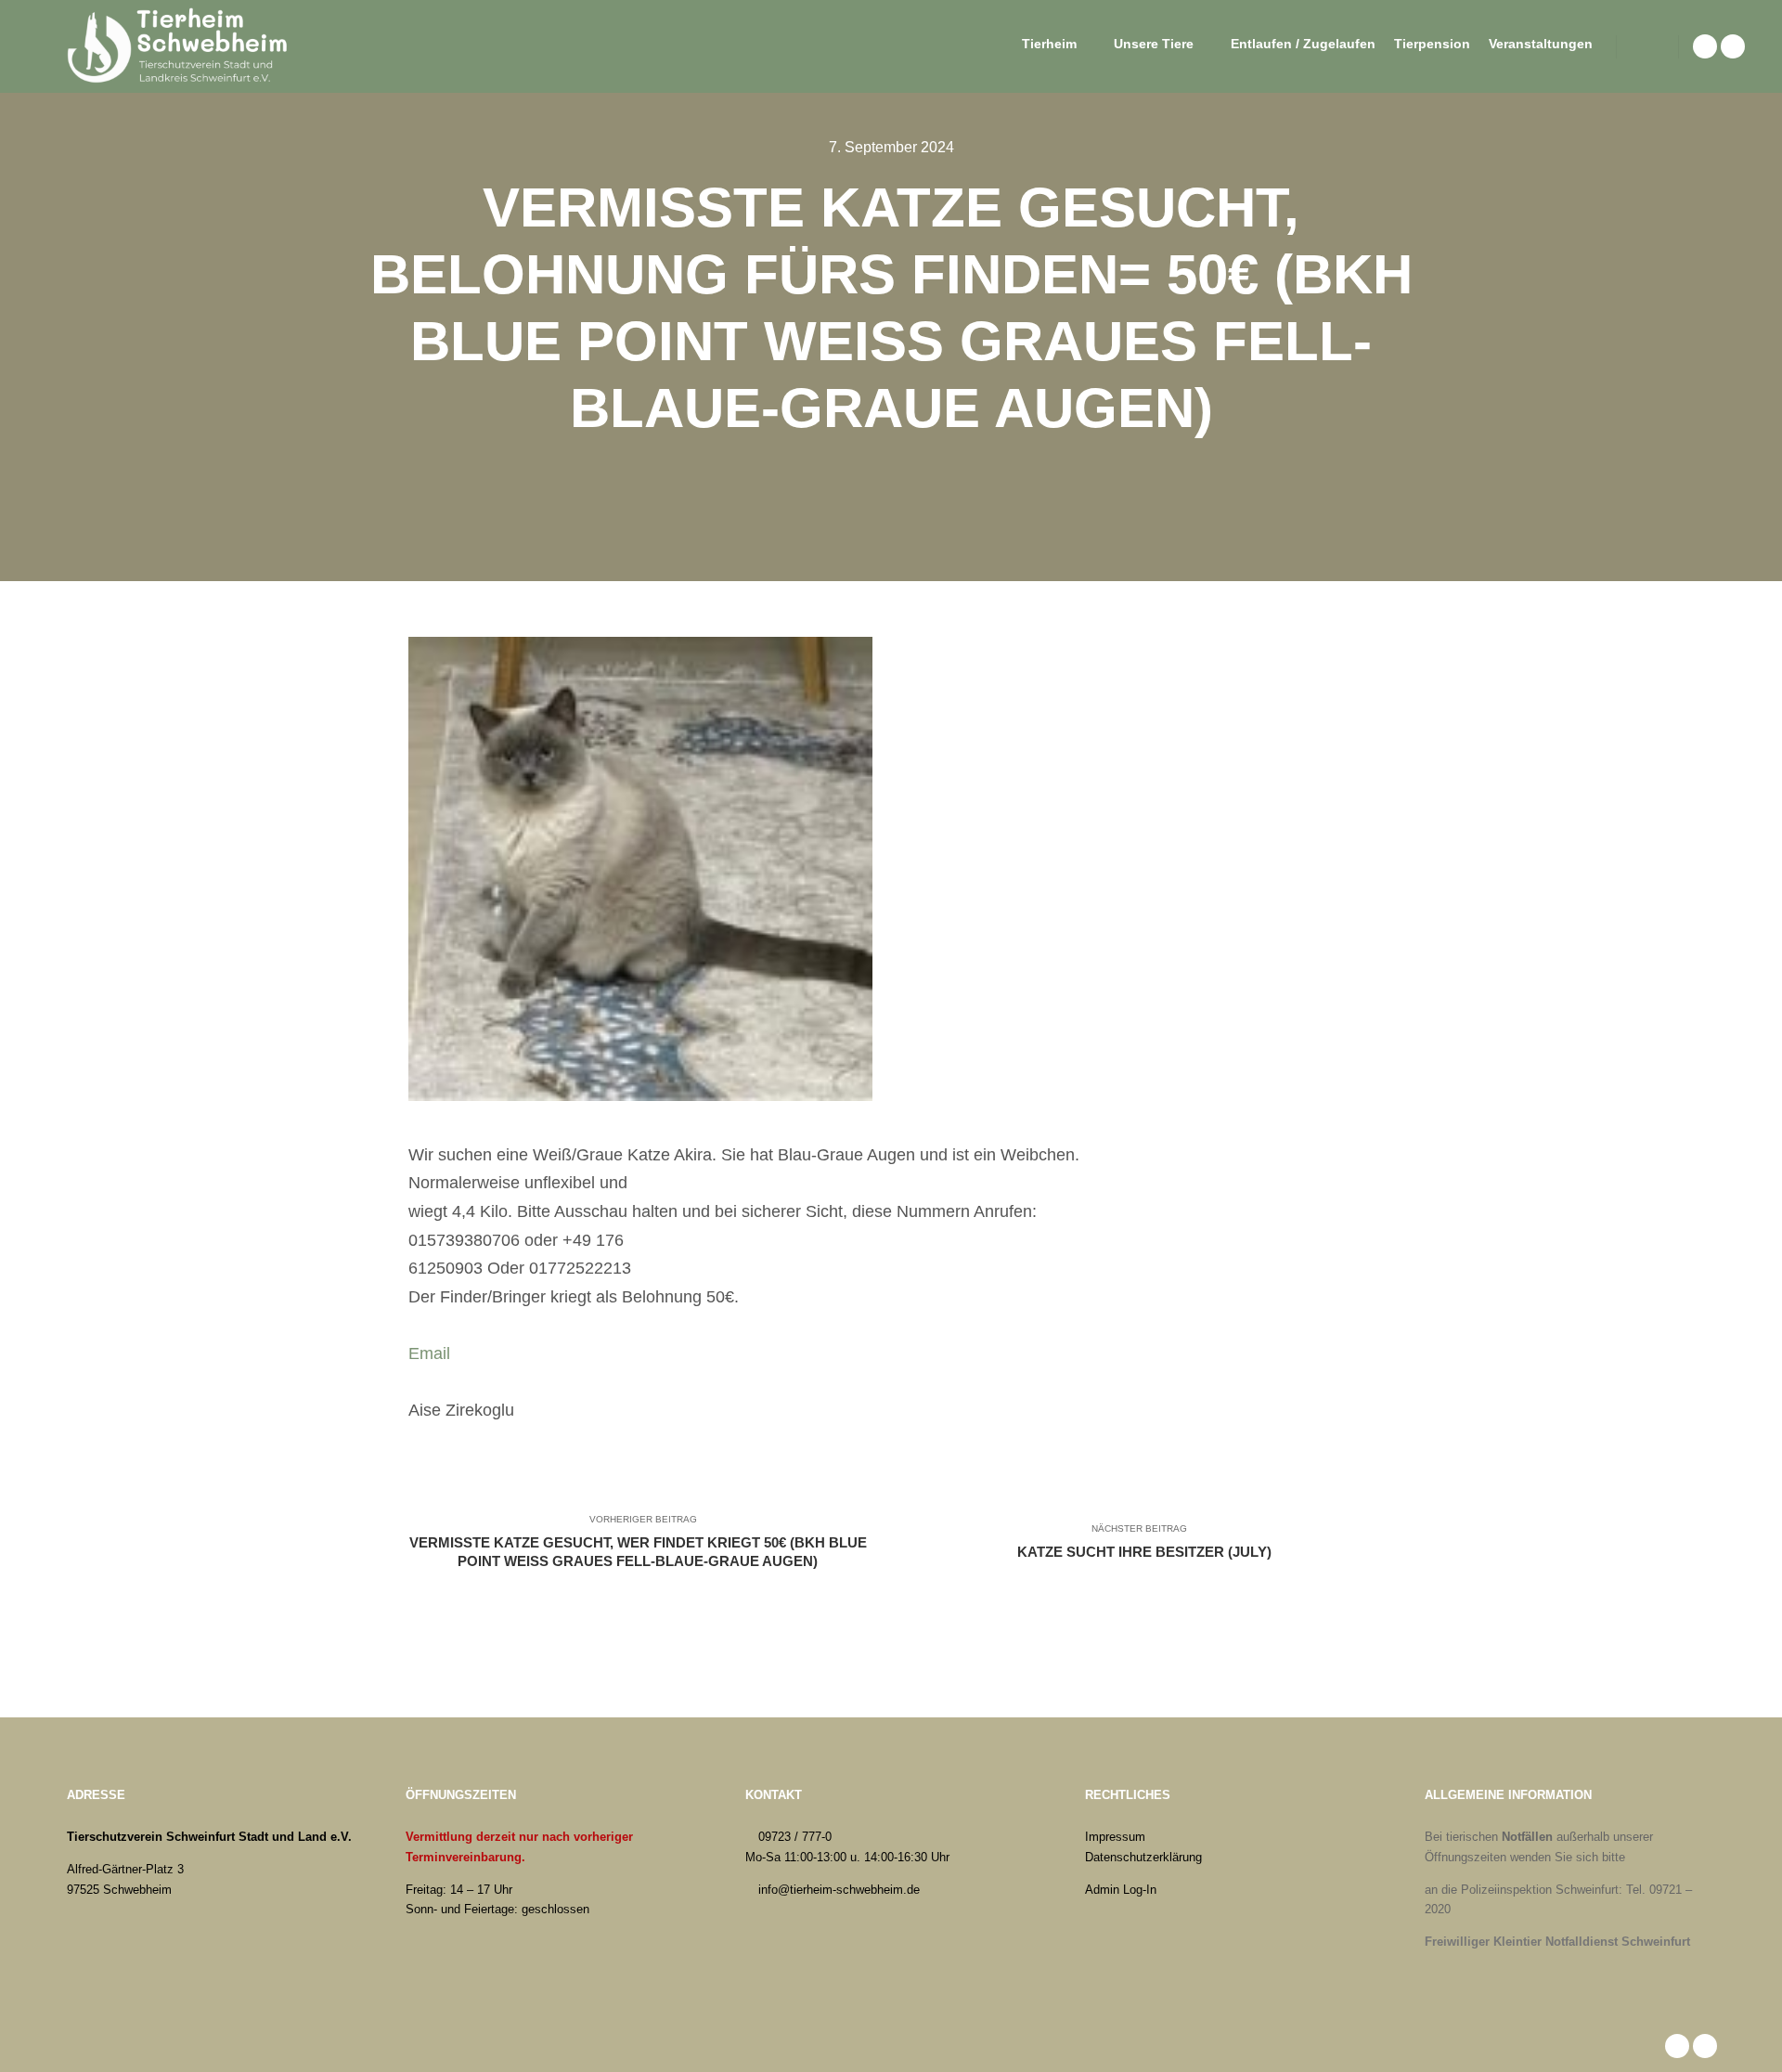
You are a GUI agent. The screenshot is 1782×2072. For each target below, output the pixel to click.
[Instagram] (1733, 46)
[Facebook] (1705, 46)
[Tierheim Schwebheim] (181, 46)
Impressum (1115, 1837)
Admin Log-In (1121, 1890)
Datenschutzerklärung (1143, 1857)
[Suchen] (1647, 46)
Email (429, 1353)
